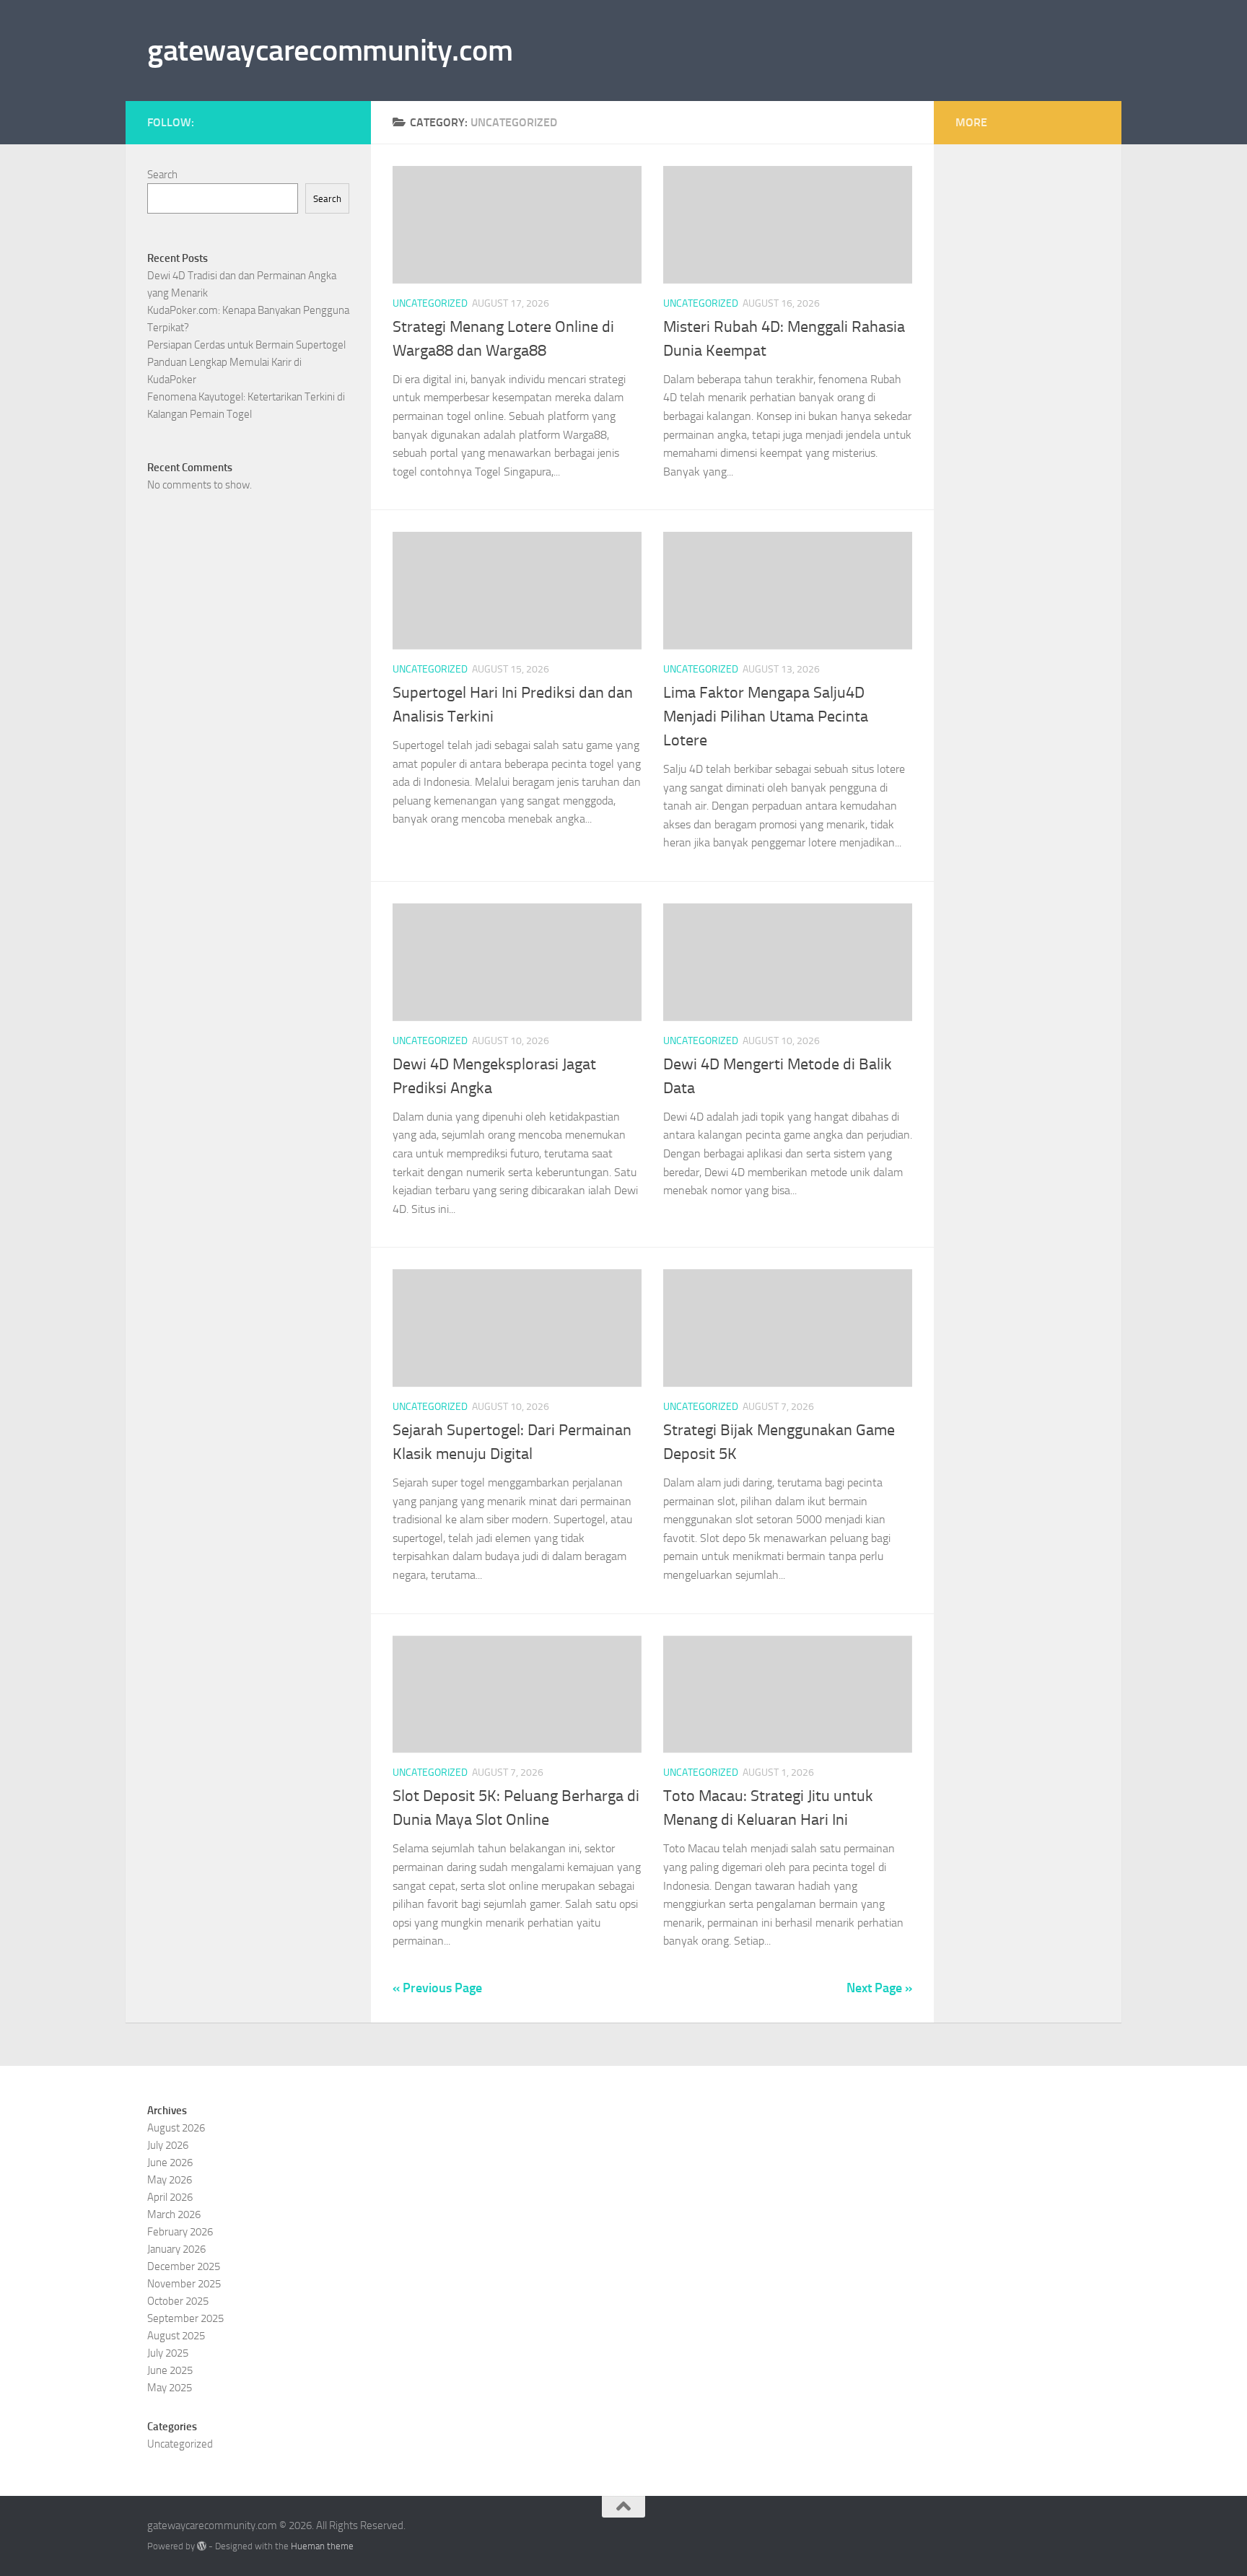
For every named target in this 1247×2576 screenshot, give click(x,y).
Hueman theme (322, 2546)
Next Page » (879, 1988)
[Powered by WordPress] (202, 2546)
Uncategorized (430, 303)
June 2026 (170, 2163)
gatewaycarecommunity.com (330, 51)
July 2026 (168, 2145)
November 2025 (184, 2284)
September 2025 (185, 2318)
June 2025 (170, 2370)
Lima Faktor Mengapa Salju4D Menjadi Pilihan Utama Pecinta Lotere (766, 717)
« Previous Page (437, 1988)
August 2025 (176, 2336)
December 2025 (184, 2266)
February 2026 (180, 2232)
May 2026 (170, 2180)
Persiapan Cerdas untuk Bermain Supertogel (246, 345)
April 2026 (170, 2197)
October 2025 (178, 2301)
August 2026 (176, 2128)
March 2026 (174, 2214)
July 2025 (168, 2353)
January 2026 (176, 2249)
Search (162, 175)
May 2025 (170, 2388)
